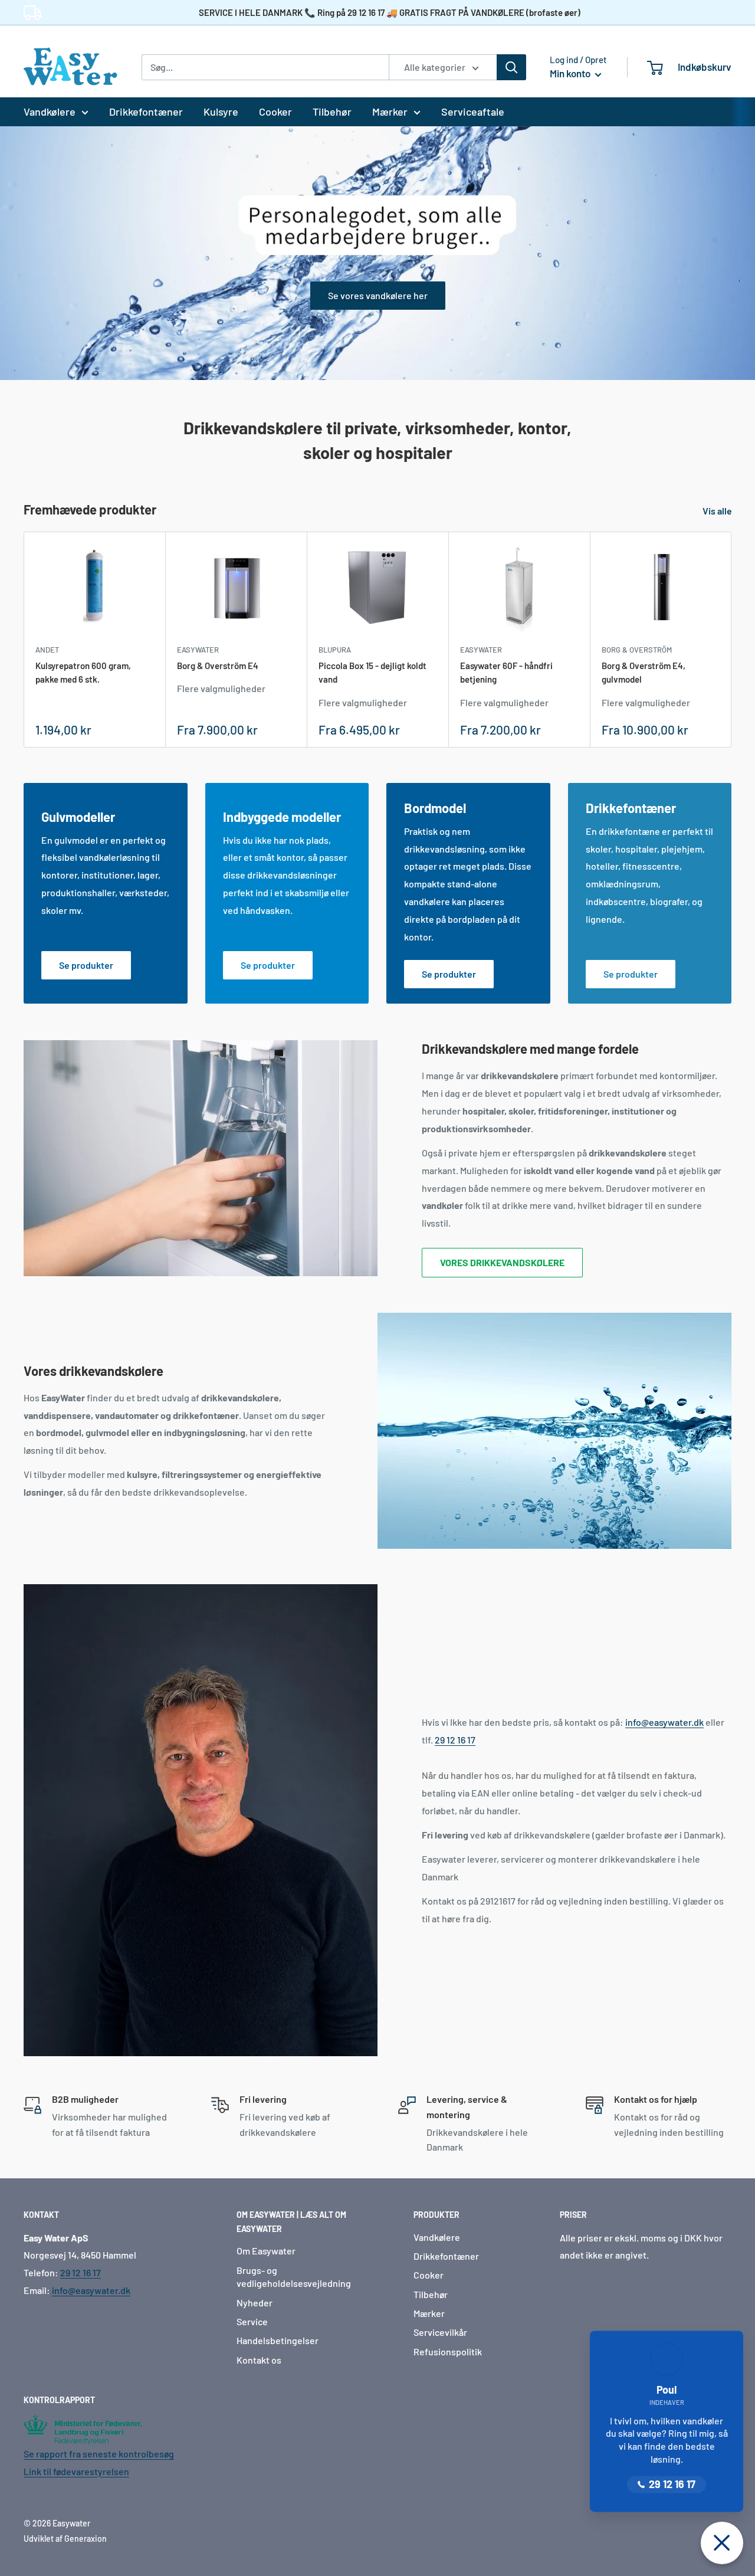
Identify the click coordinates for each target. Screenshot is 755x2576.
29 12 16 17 (455, 1740)
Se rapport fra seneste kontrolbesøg (99, 2454)
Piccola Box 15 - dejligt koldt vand (372, 672)
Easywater (198, 650)
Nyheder (255, 2303)
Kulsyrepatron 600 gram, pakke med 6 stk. (83, 672)
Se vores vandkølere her (378, 295)
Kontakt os (259, 2360)
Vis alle (718, 511)
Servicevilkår (440, 2332)
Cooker (275, 112)
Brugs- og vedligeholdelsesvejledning (294, 2277)
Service (252, 2321)
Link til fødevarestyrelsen (76, 2471)
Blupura (335, 650)
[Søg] (511, 67)
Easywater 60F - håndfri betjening (506, 672)
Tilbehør (332, 112)
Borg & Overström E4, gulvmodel (644, 672)
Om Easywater (266, 2251)
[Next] (732, 639)
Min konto (571, 73)
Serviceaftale (473, 112)
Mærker (390, 112)
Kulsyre (221, 112)
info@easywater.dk (664, 1722)
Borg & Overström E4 (218, 666)
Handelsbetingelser (278, 2340)
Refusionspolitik (448, 2351)
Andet (47, 650)
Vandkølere (50, 112)
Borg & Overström (637, 650)
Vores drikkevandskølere (502, 1262)
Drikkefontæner (146, 112)
